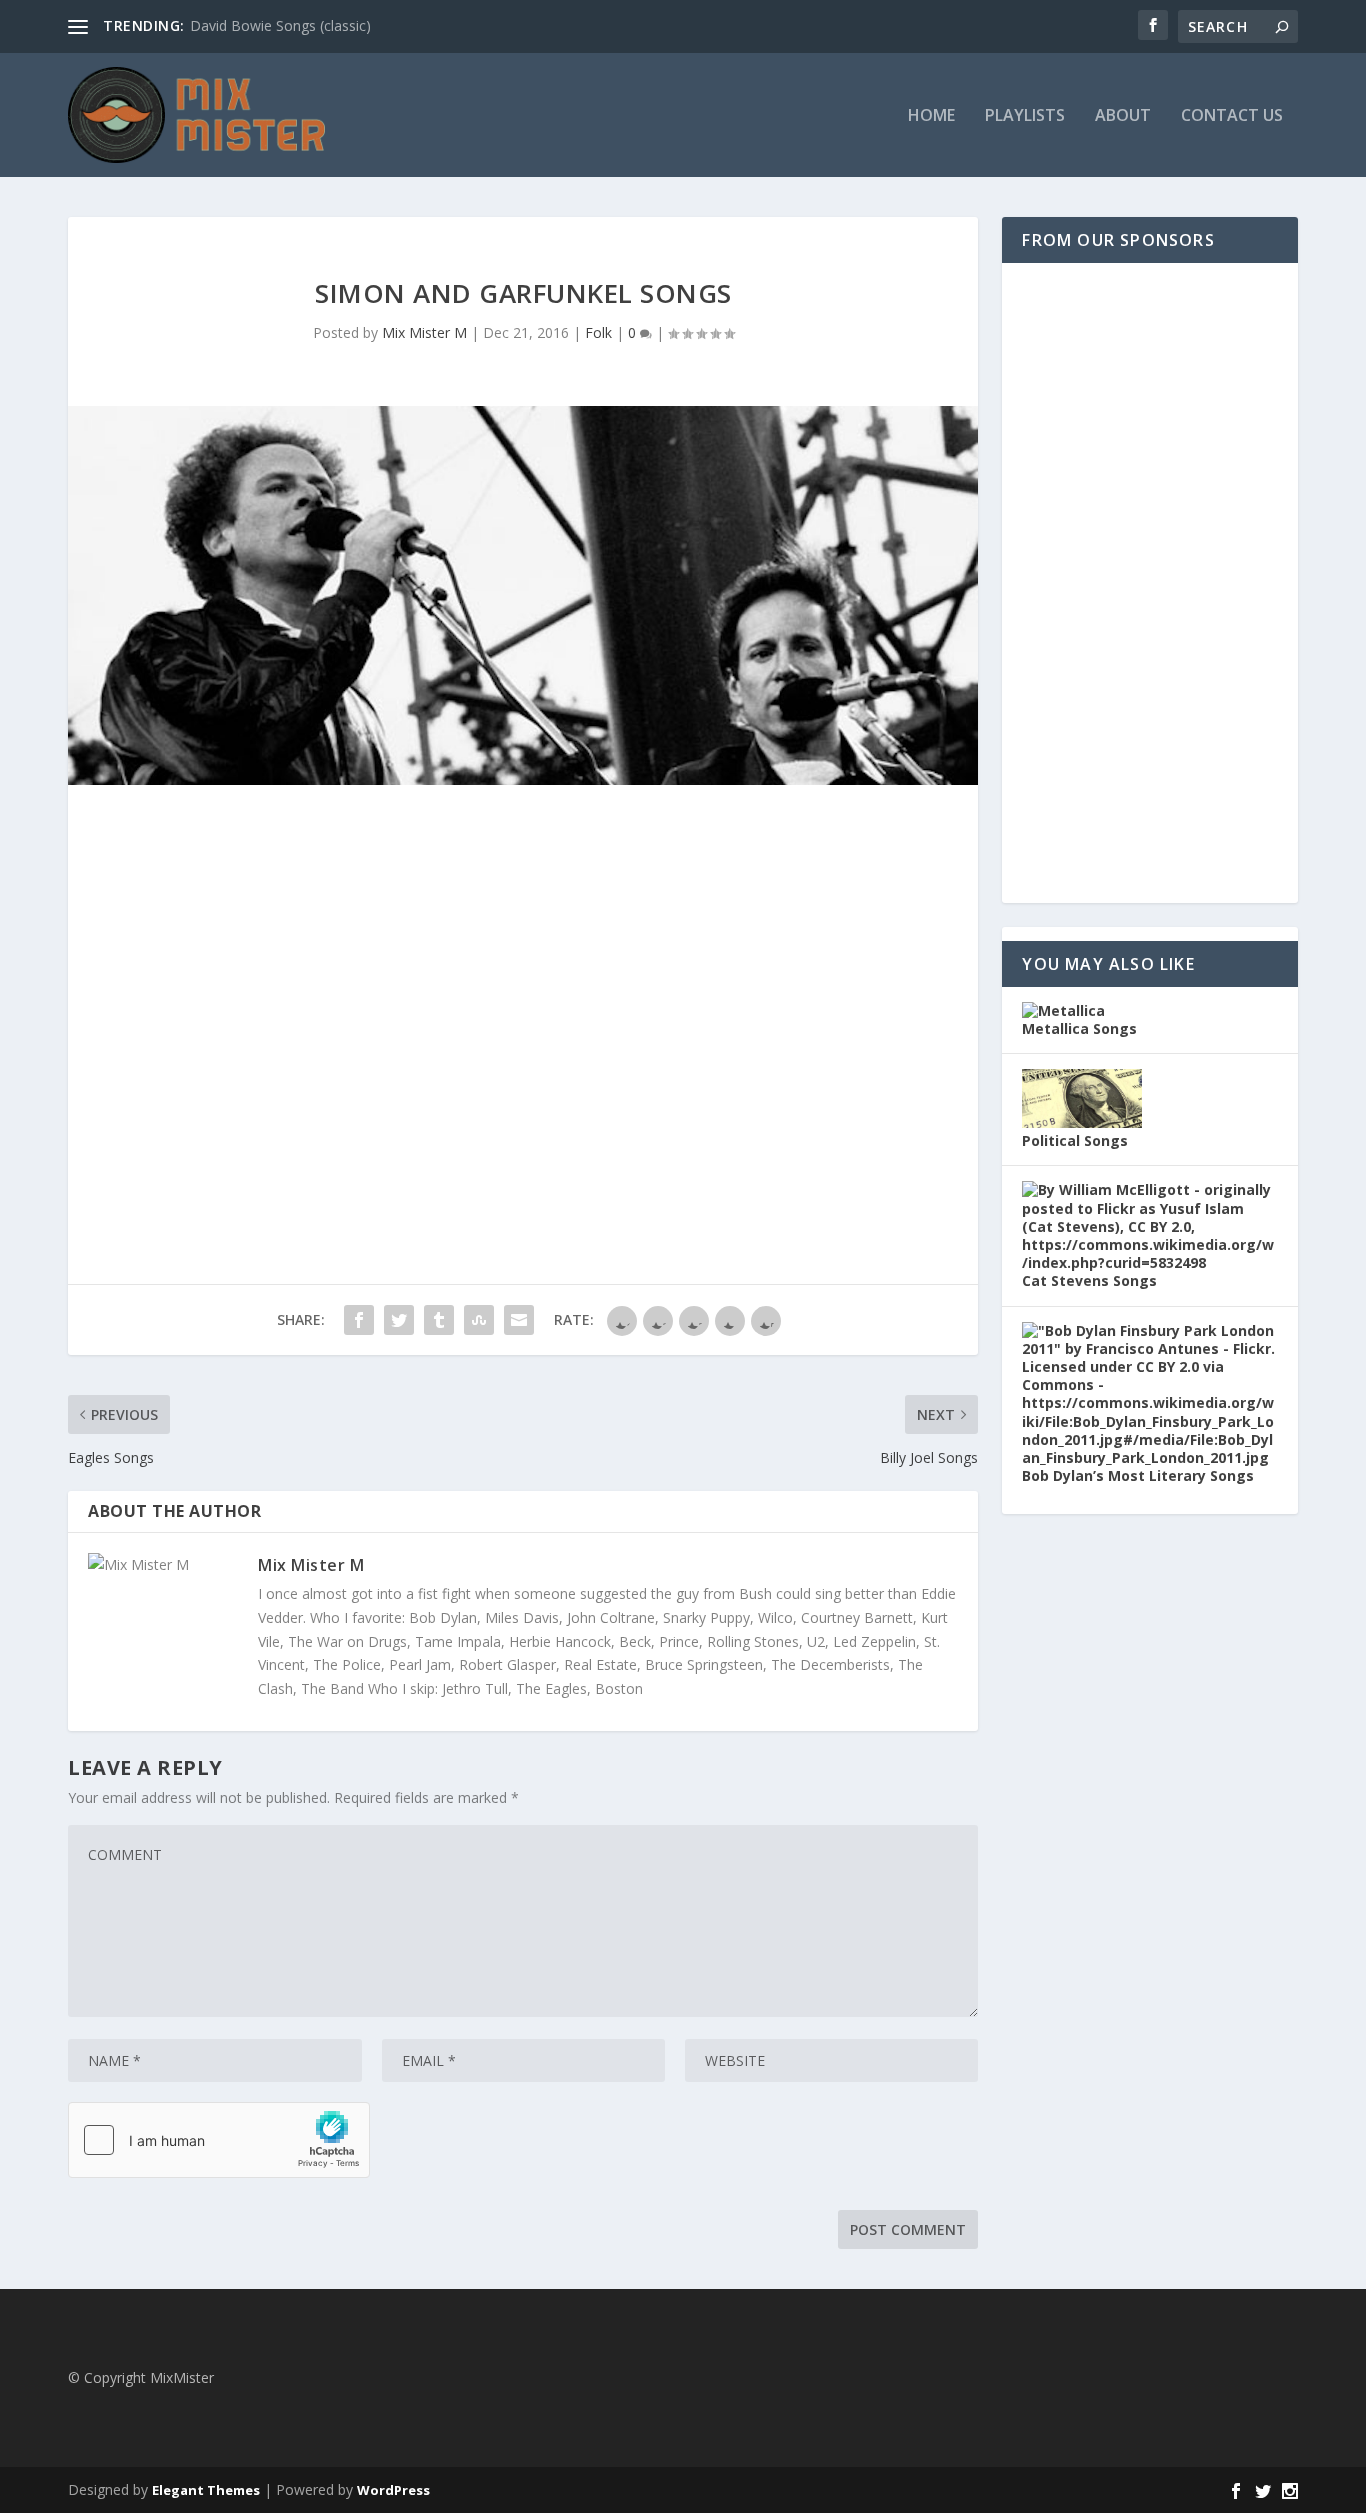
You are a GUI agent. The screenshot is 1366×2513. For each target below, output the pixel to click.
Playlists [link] (1025, 116)
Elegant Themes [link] (206, 2490)
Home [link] (931, 116)
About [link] (1123, 116)
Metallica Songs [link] (1079, 1028)
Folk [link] (598, 332)
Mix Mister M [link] (424, 332)
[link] (78, 27)
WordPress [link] (393, 2490)
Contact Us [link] (1232, 116)
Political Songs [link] (1075, 1140)
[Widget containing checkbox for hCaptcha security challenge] (219, 2140)
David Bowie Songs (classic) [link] (280, 25)
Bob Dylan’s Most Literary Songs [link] (1138, 1475)
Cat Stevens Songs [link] (1089, 1280)
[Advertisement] (1149, 583)
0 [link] (634, 332)
